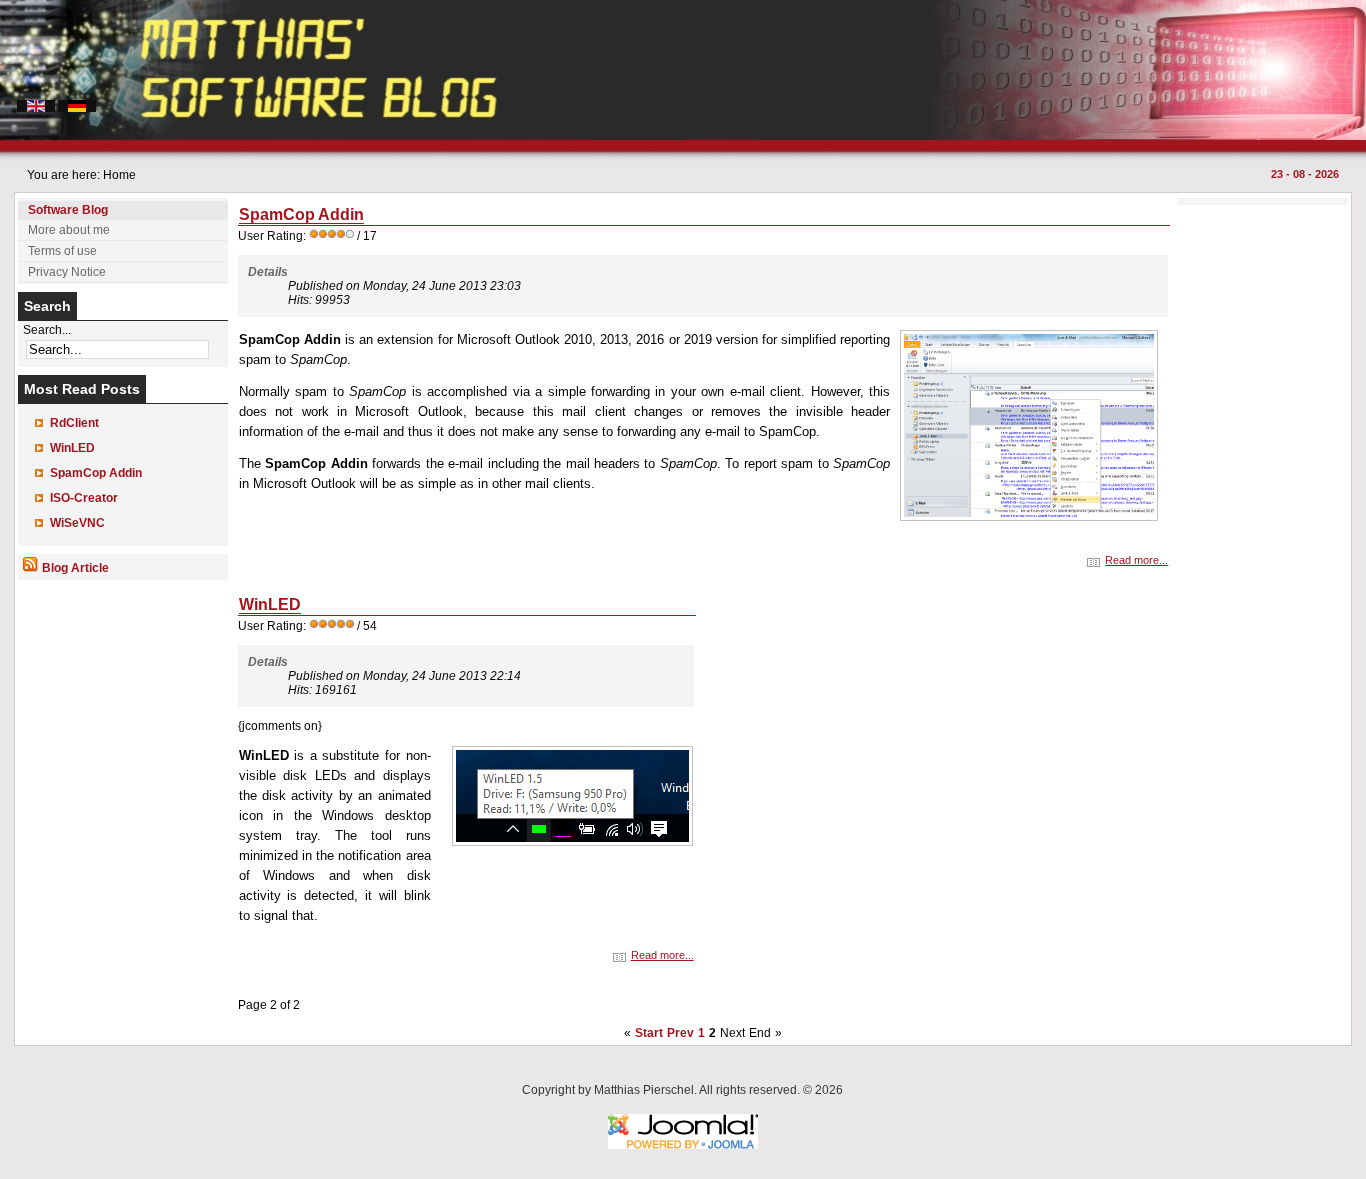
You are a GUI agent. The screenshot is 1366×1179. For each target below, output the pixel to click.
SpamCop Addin (96, 473)
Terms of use (62, 251)
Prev (680, 1033)
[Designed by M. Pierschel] (683, 1145)
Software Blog (68, 210)
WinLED (72, 448)
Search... (47, 330)
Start (649, 1033)
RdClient (74, 423)
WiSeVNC (77, 523)
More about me (69, 230)
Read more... (1136, 560)
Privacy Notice (67, 272)
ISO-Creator (84, 498)
